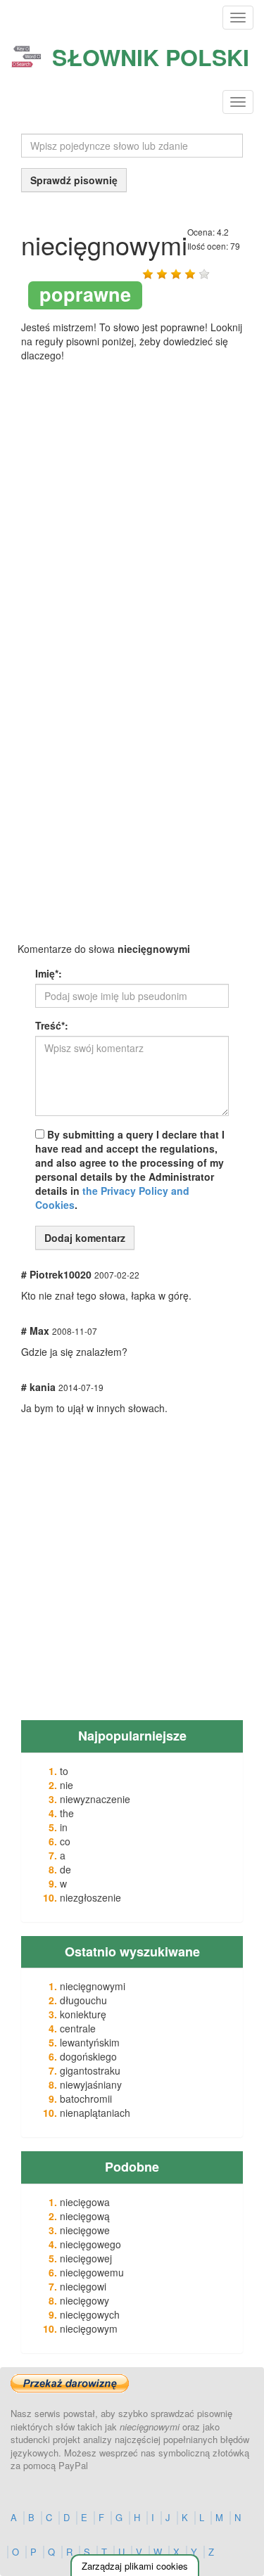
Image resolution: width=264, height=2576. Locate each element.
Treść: (52, 1025)
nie (67, 1785)
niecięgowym (89, 2328)
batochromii (86, 2098)
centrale (78, 2028)
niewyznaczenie (95, 1799)
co (65, 1841)
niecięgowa (85, 2202)
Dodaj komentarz (85, 1238)
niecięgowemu (92, 2272)
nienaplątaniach (95, 2113)
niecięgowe (85, 2230)
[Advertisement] (132, 523)
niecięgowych (90, 2314)
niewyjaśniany (91, 2084)
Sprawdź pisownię (74, 180)
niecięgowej (86, 2258)
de (65, 1869)
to (64, 1771)
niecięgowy (84, 2300)
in (64, 1827)
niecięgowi (83, 2286)
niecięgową (85, 2216)
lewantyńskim (90, 2042)
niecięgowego (90, 2244)
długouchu (83, 2000)
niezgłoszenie (90, 1897)
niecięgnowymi (93, 1986)
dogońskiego (88, 2056)
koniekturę (83, 2014)
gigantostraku (90, 2070)
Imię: (49, 973)
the (67, 1813)
